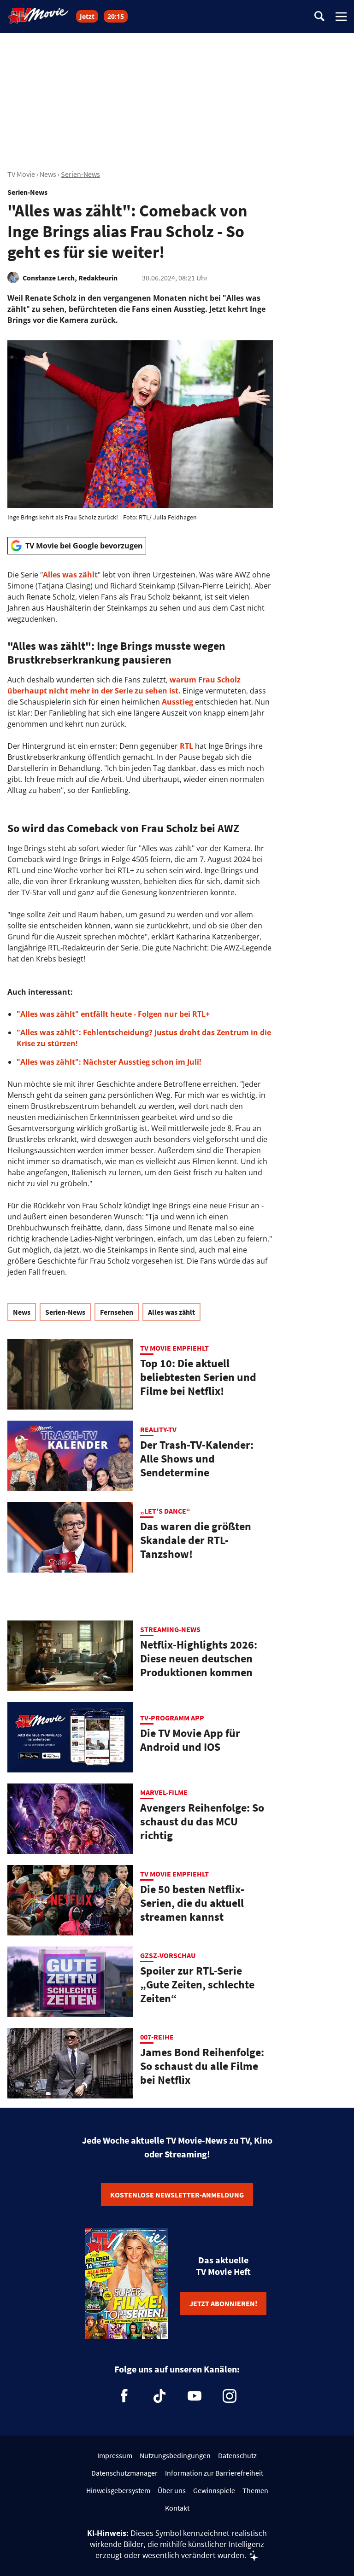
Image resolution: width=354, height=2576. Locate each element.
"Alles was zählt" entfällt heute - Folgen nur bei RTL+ (113, 1014)
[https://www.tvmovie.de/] (38, 16)
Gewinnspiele (214, 2490)
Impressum (115, 2455)
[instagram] (230, 2396)
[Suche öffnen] (319, 17)
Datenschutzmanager (124, 2473)
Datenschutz (237, 2455)
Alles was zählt (70, 575)
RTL (186, 746)
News (48, 174)
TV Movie (21, 174)
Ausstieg (177, 702)
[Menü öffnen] (341, 17)
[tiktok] (159, 2396)
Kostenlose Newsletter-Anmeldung (177, 2195)
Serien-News (80, 174)
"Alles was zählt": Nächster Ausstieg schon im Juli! (109, 1062)
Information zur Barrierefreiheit (214, 2473)
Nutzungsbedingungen (175, 2455)
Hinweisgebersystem (118, 2490)
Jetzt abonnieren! (223, 2303)
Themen (255, 2490)
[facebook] (124, 2396)
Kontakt (177, 2508)
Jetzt (87, 16)
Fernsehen (117, 1312)
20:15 (116, 16)
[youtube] (195, 2396)
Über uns (172, 2490)
